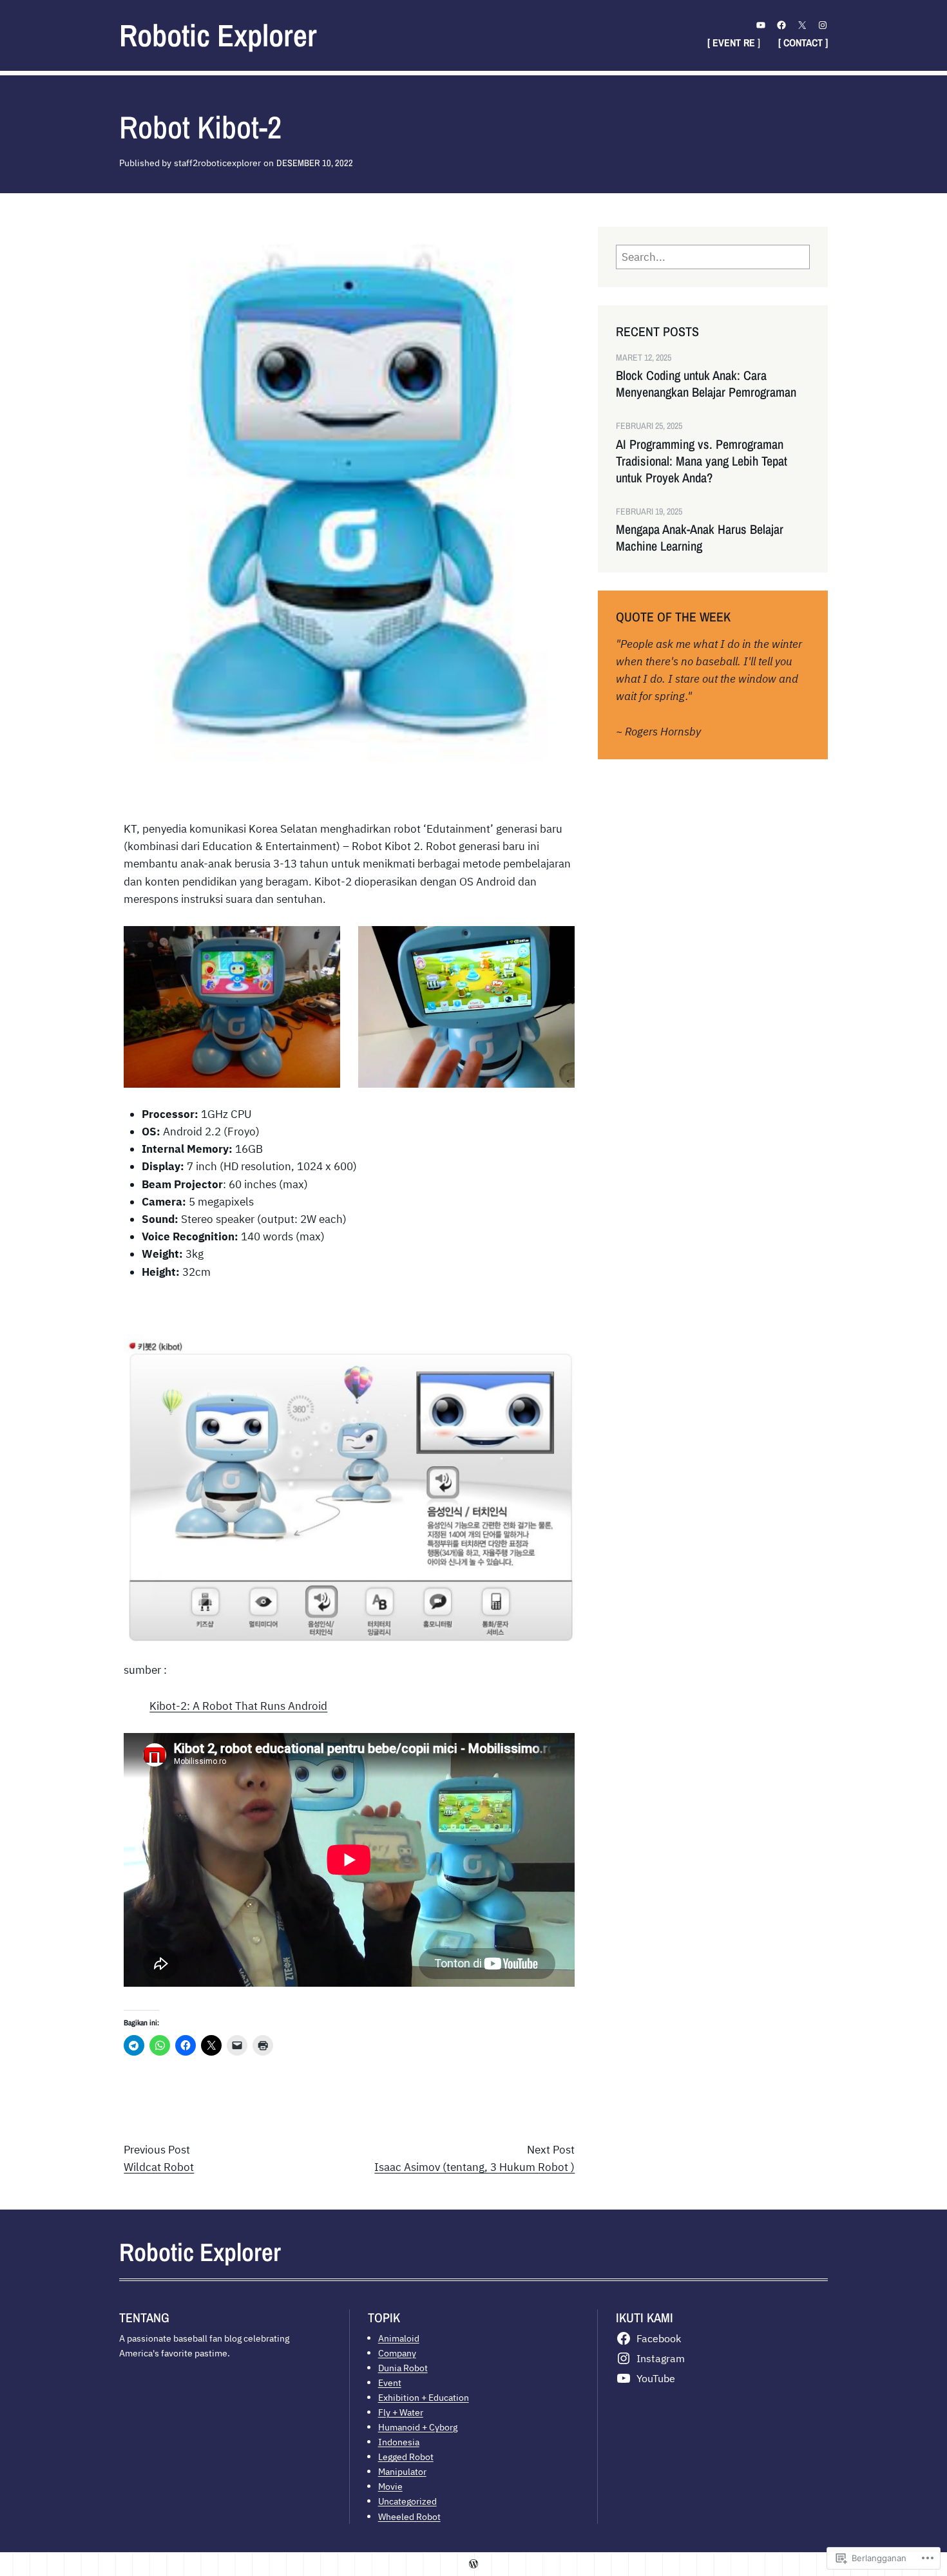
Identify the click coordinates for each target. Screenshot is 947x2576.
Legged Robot (406, 2457)
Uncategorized (407, 2501)
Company (397, 2353)
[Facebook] (781, 25)
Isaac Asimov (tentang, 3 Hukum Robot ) (474, 2167)
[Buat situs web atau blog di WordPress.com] (473, 2564)
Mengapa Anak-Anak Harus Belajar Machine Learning (700, 538)
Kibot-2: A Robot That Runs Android (238, 1706)
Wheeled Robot (409, 2516)
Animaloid (399, 2338)
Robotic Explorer (218, 35)
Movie (390, 2486)
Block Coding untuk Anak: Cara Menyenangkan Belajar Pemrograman (706, 384)
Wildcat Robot (159, 2167)
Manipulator (402, 2471)
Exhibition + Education (424, 2397)
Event (390, 2382)
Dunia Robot (403, 2368)
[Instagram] (823, 25)
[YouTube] (761, 25)
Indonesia (399, 2442)
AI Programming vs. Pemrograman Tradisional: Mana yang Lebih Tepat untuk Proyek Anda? (702, 461)
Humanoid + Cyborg (418, 2427)
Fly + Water (401, 2412)
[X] (802, 25)
